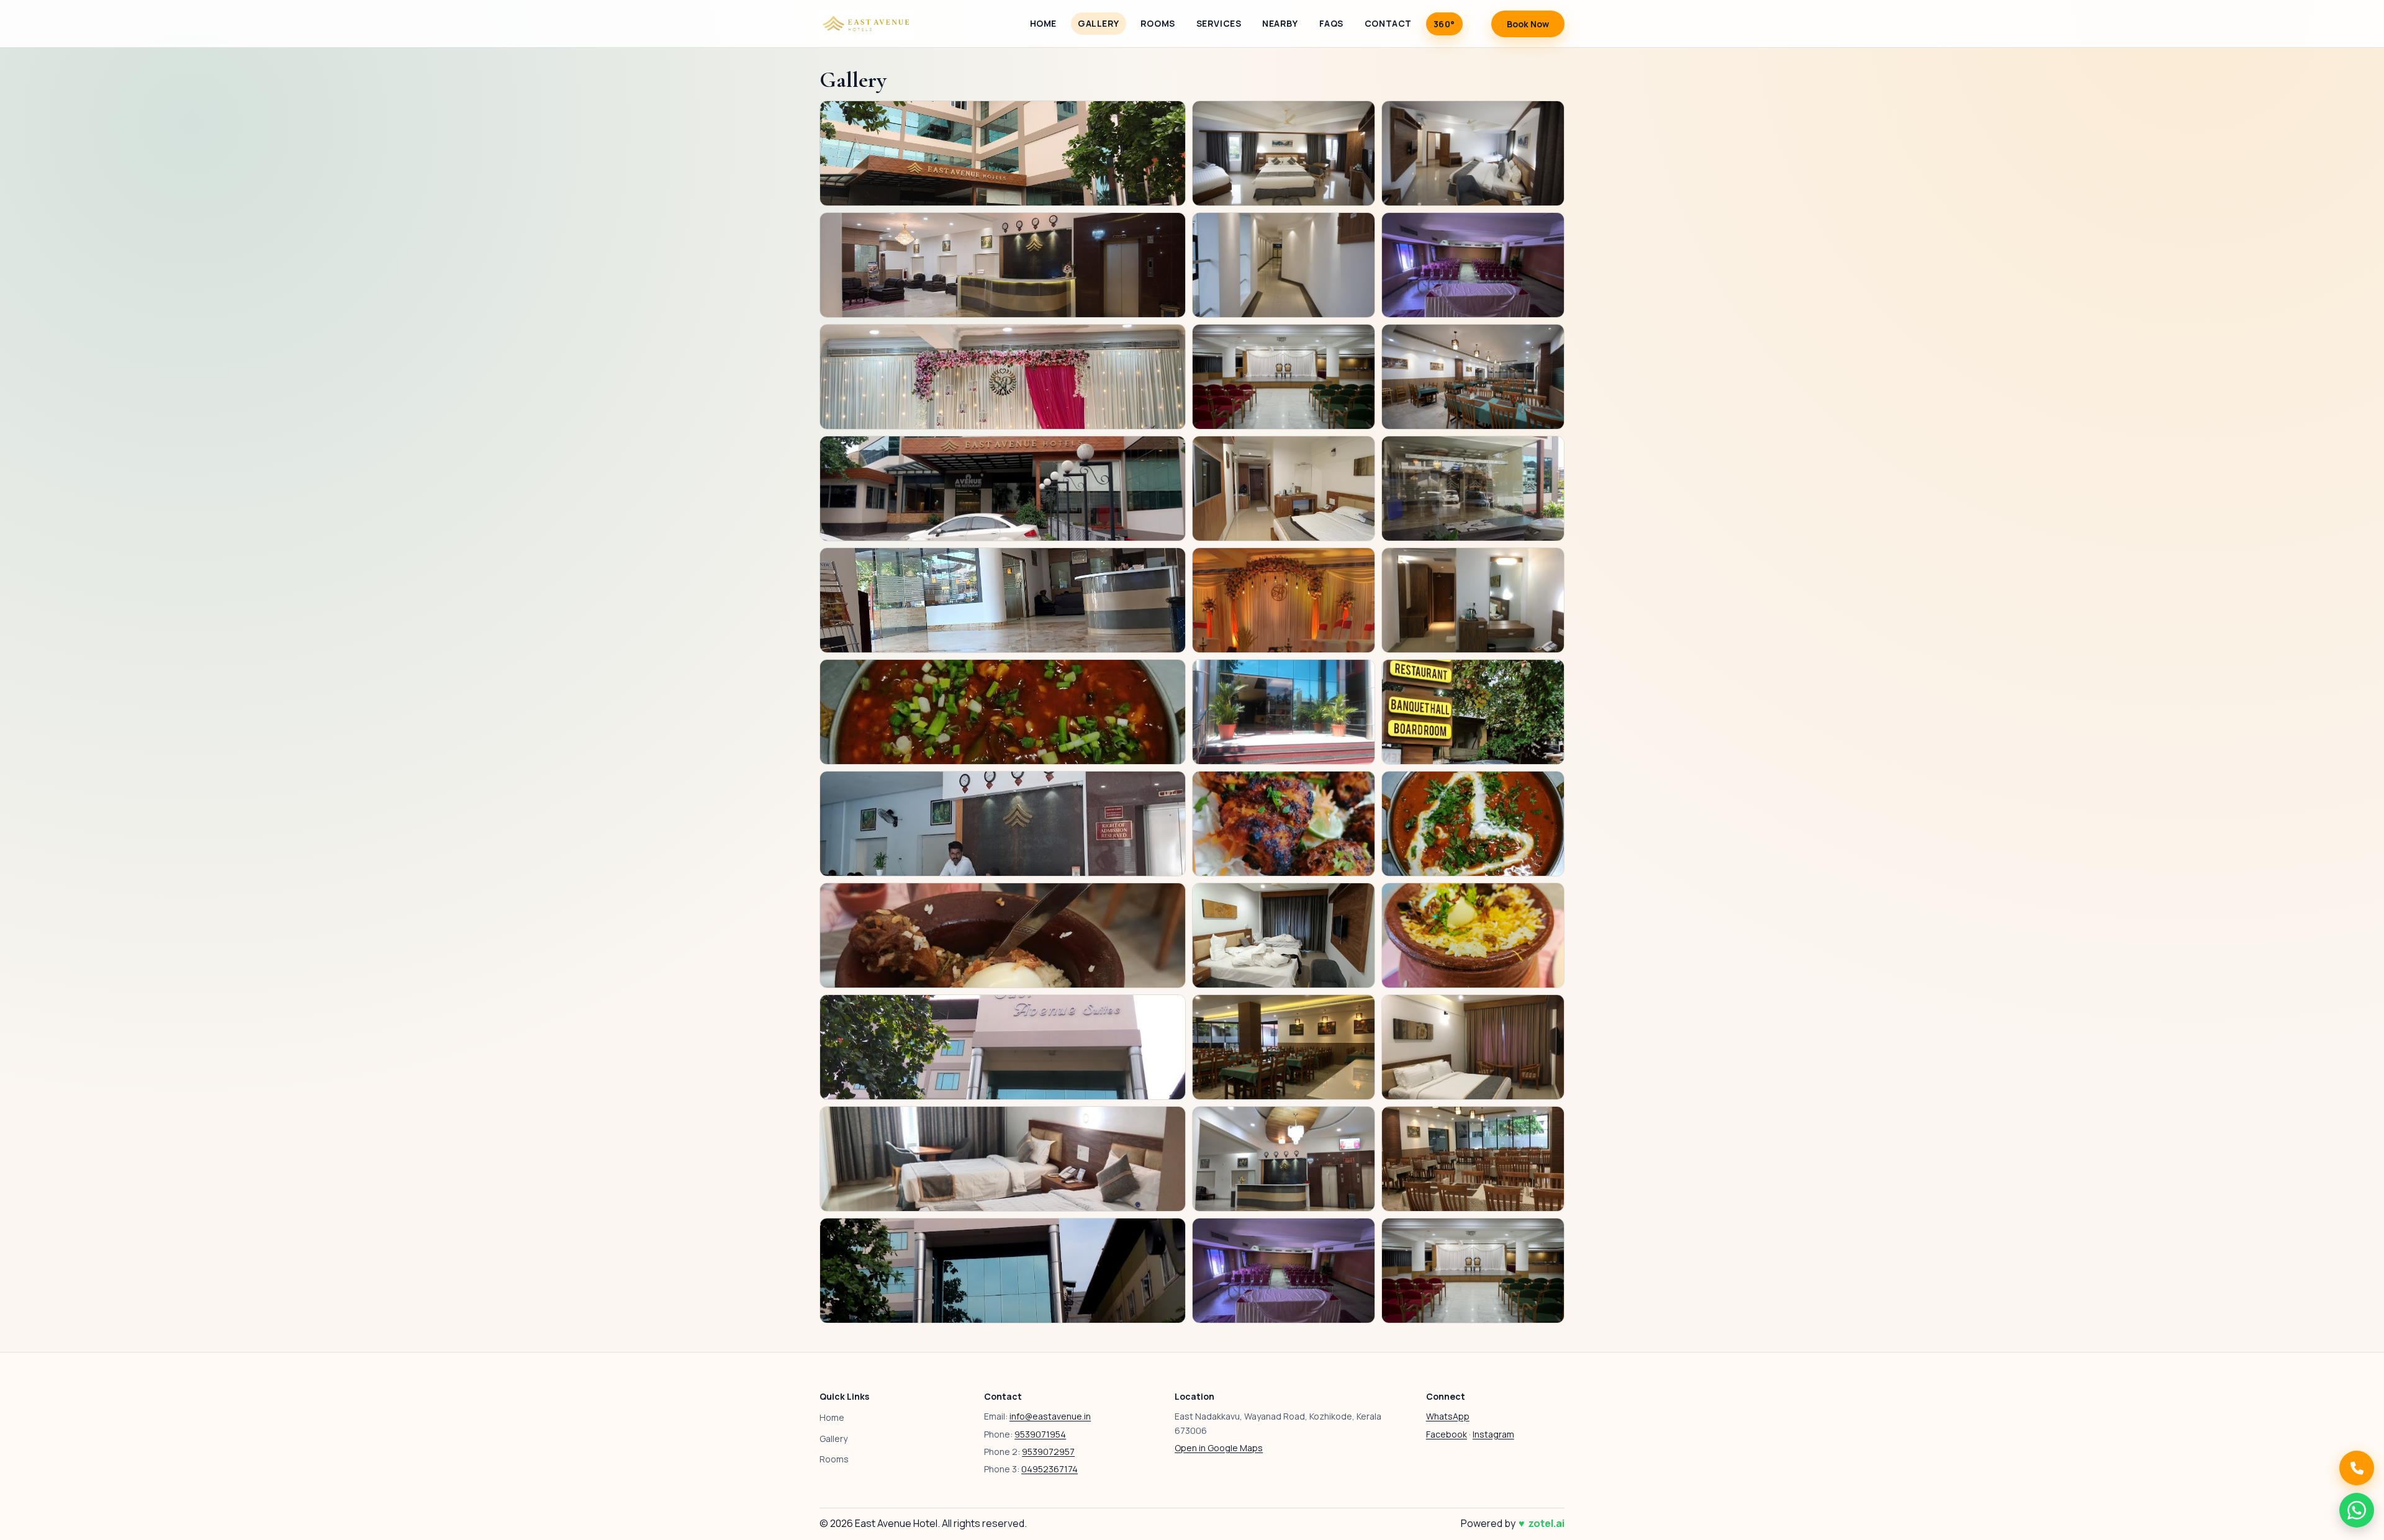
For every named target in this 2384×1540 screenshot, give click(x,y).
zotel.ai (1546, 1523)
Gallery (1099, 23)
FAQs (1331, 23)
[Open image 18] (1473, 712)
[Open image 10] (1003, 489)
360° (1444, 24)
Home (1043, 23)
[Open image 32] (1284, 1271)
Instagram (1493, 1434)
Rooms (1158, 23)
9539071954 (1040, 1434)
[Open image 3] (1473, 153)
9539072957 (1048, 1452)
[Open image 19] (1003, 824)
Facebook (1447, 1434)
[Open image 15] (1473, 600)
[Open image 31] (1003, 1271)
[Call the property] (2357, 1468)
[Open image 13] (1003, 600)
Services (1219, 23)
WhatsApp (1448, 1416)
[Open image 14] (1284, 600)
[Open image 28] (1003, 1159)
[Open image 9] (1473, 377)
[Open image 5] (1284, 265)
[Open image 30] (1473, 1159)
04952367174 (1050, 1469)
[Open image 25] (1003, 1047)
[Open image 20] (1284, 824)
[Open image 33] (1473, 1271)
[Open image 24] (1473, 935)
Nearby (1280, 23)
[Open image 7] (1003, 377)
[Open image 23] (1284, 935)
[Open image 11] (1284, 489)
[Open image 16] (1003, 712)
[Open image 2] (1284, 153)
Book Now (1528, 24)
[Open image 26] (1284, 1047)
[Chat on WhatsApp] (2357, 1510)
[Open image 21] (1473, 824)
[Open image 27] (1473, 1047)
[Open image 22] (1003, 935)
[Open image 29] (1284, 1159)
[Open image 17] (1284, 712)
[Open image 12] (1473, 489)
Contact (1388, 23)
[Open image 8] (1284, 377)
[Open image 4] (1003, 265)
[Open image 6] (1473, 265)
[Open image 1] (1003, 153)
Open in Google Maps (1219, 1448)
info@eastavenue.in (1050, 1416)
